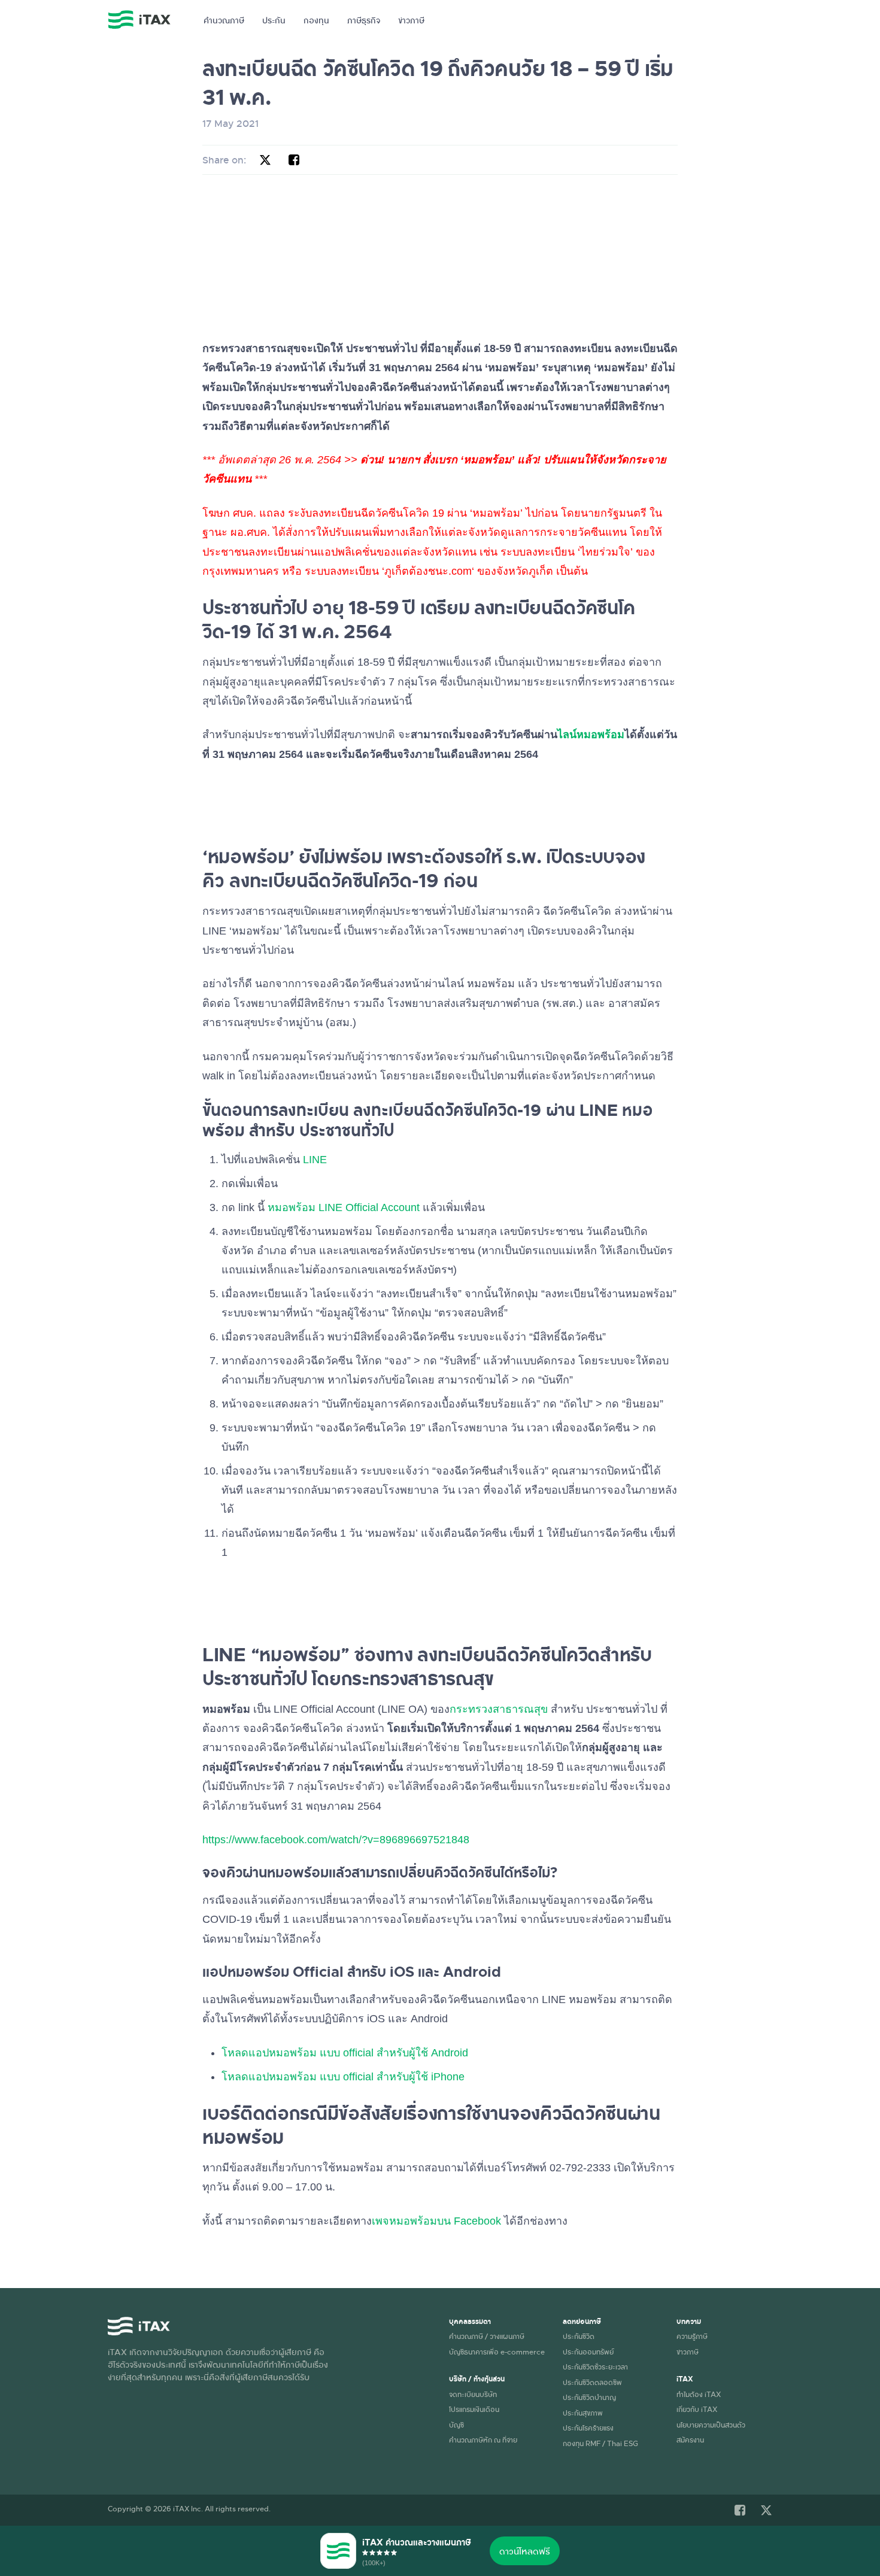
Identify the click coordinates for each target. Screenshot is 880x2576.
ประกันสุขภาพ (583, 2413)
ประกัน (274, 20)
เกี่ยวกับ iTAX (697, 2409)
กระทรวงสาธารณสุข (499, 1709)
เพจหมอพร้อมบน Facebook (436, 2221)
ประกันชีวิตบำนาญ (589, 2397)
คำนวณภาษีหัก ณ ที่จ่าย (483, 2440)
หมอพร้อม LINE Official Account (344, 1207)
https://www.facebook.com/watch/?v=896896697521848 (336, 1840)
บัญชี (456, 2425)
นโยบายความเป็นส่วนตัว (711, 2425)
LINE (315, 1160)
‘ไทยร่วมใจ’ (605, 552)
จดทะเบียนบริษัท (473, 2394)
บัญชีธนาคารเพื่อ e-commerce (497, 2352)
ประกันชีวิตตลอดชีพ (592, 2382)
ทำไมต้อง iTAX (699, 2394)
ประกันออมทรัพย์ (588, 2352)
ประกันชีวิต (579, 2336)
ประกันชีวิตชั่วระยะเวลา (595, 2366)
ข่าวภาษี (411, 20)
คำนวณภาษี (224, 20)
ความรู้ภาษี (692, 2336)
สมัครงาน (690, 2440)
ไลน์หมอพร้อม (591, 735)
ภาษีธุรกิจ (364, 20)
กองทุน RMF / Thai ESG (600, 2443)
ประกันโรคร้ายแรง (588, 2428)
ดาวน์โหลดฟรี (525, 2551)
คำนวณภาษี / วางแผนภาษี (487, 2336)
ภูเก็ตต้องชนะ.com (428, 571)
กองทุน (316, 20)
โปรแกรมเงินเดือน (474, 2409)
